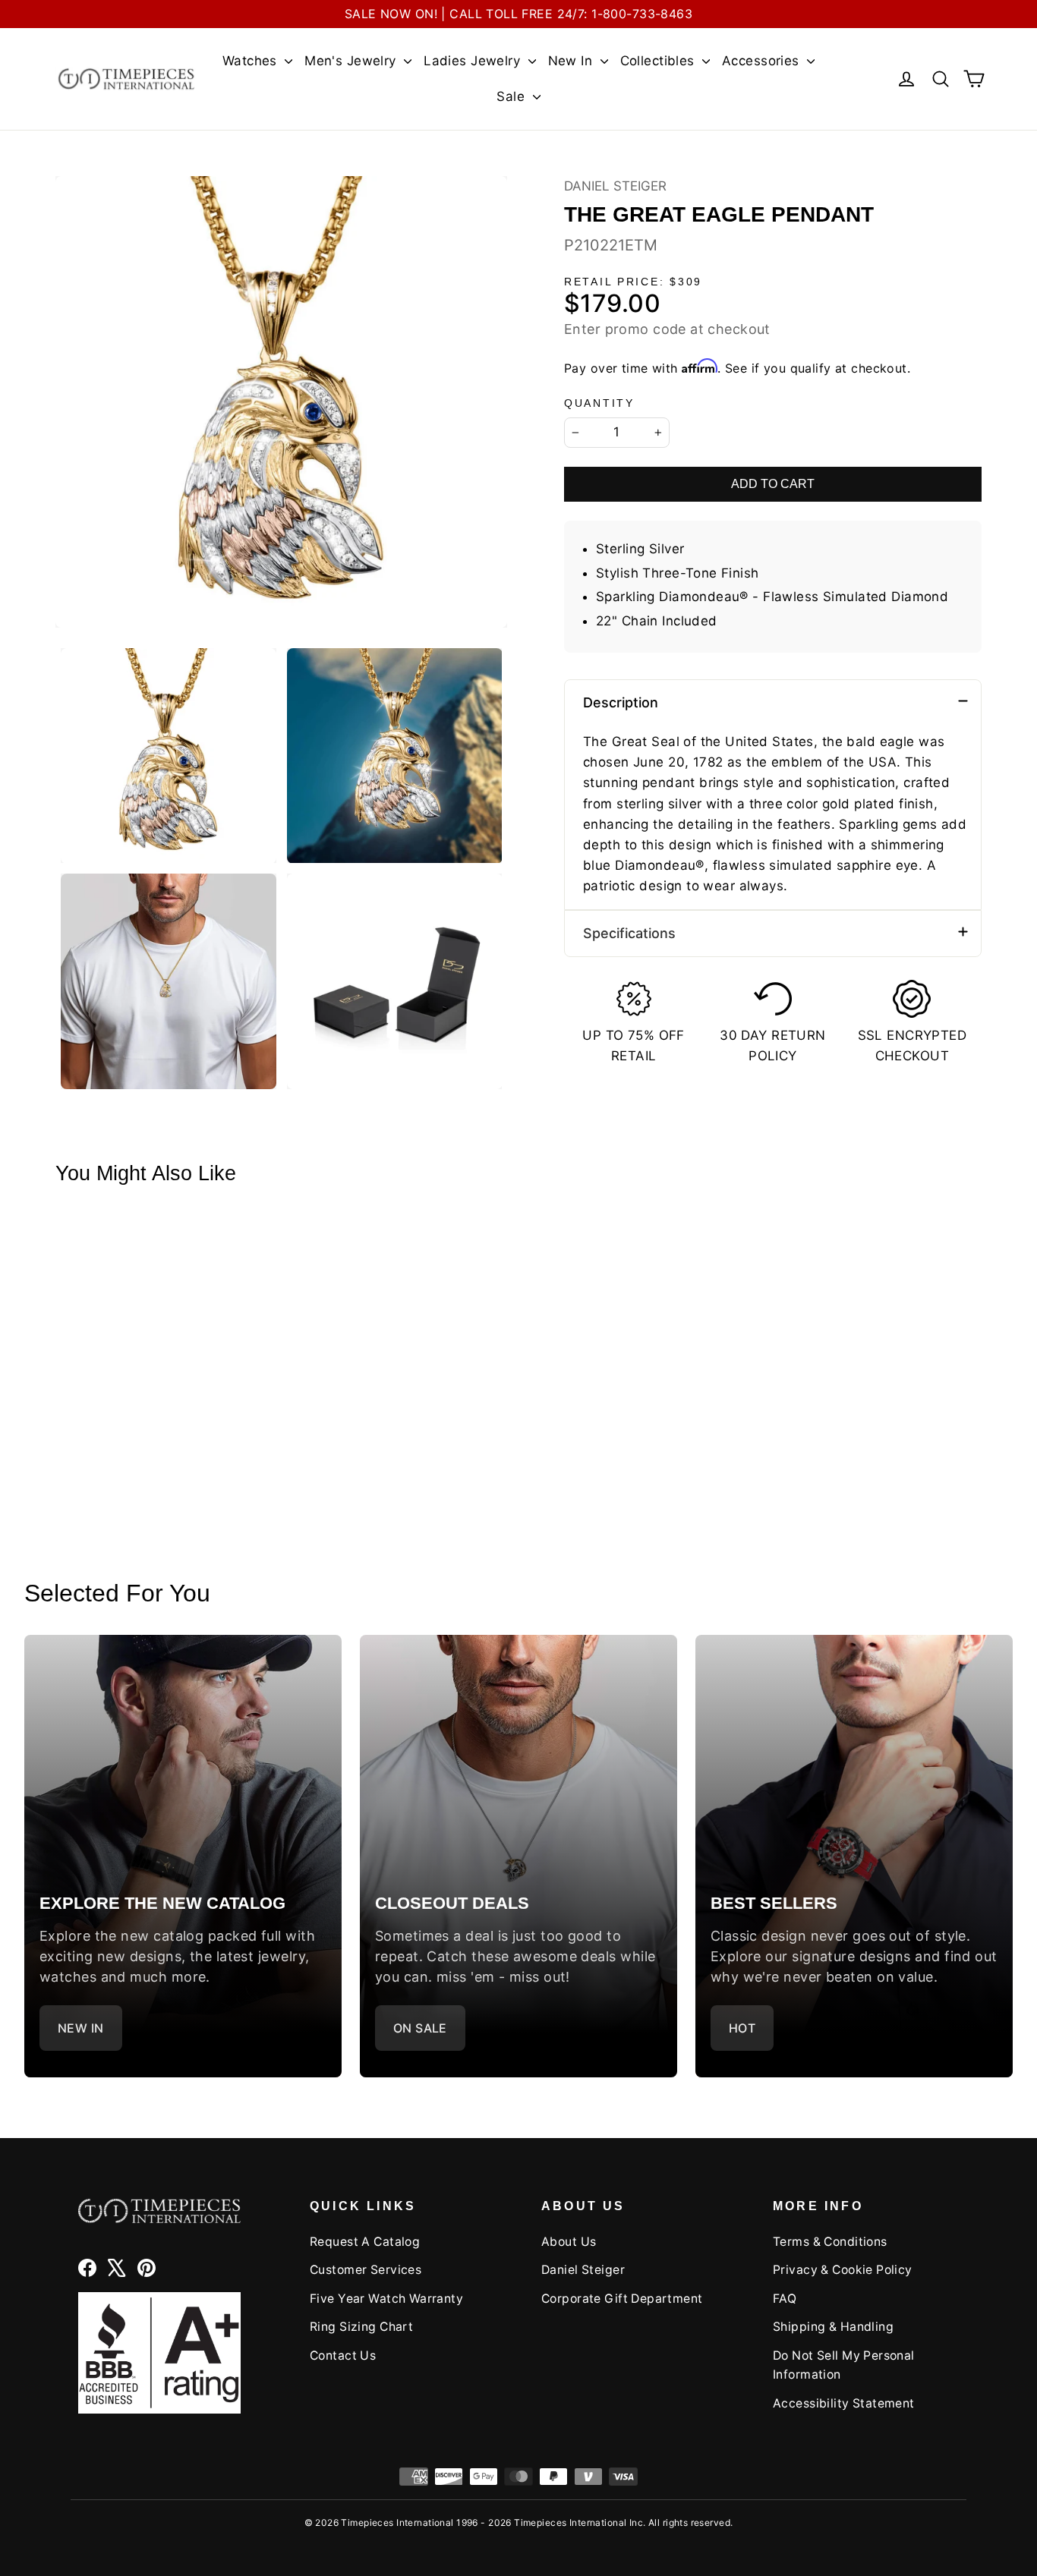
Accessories (763, 61)
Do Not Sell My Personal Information (844, 2365)
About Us (569, 2242)
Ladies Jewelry (474, 61)
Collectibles (660, 61)
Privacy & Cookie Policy (843, 2270)
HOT (742, 2028)
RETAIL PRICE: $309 (633, 282)
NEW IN (81, 2028)
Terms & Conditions (830, 2242)
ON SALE (420, 2028)
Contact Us (343, 2356)
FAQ (785, 2299)
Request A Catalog (365, 2242)
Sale (512, 96)
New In (572, 61)
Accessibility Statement (844, 2403)
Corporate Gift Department (622, 2299)
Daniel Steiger (615, 186)
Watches (252, 61)
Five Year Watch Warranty (386, 2299)
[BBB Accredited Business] (159, 2352)
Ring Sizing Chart (361, 2327)
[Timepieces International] (126, 79)
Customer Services (366, 2270)
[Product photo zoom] (281, 402)
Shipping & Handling (833, 2327)
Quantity (599, 403)
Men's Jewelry (352, 61)
